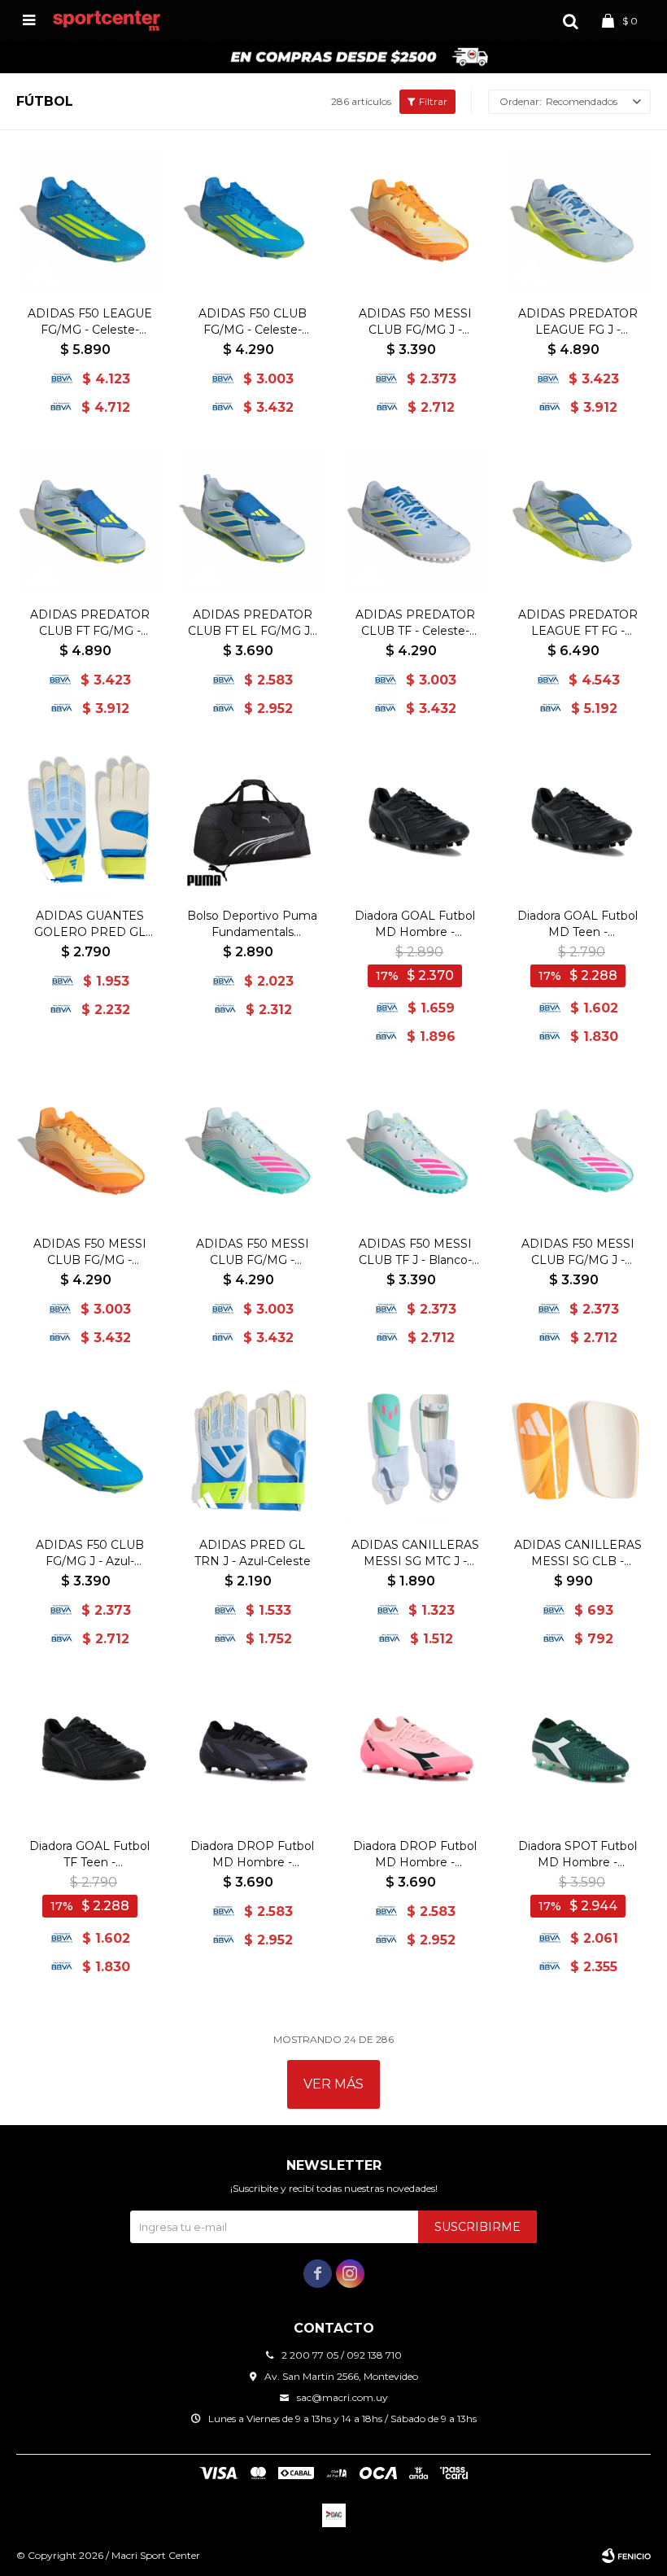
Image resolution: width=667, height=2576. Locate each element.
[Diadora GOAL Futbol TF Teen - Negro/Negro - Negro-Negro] (89, 1752)
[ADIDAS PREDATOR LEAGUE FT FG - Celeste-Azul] (578, 521)
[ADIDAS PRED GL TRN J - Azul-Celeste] (252, 1451)
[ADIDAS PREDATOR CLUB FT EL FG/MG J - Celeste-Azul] (252, 521)
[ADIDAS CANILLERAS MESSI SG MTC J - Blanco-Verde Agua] (415, 1451)
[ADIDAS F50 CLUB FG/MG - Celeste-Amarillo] (252, 220)
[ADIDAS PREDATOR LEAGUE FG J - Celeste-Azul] (578, 220)
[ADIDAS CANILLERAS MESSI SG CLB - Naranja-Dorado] (578, 1451)
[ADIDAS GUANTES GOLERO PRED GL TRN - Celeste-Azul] (89, 822)
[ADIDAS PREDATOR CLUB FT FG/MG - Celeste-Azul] (89, 521)
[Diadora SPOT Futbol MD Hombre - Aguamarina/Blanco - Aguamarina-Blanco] (578, 1752)
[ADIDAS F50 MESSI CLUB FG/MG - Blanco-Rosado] (252, 1150)
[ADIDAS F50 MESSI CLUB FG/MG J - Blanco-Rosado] (578, 1150)
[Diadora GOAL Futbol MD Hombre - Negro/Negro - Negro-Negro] (415, 822)
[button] (570, 20)
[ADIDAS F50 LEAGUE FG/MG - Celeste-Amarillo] (89, 220)
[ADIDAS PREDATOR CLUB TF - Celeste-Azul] (415, 521)
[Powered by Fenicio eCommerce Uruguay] (626, 2556)
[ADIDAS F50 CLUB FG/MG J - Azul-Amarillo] (89, 1451)
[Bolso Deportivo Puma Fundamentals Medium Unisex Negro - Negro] (252, 822)
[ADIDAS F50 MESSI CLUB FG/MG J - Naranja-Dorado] (415, 220)
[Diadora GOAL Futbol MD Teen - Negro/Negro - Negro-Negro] (578, 822)
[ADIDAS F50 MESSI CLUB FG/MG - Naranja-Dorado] (89, 1150)
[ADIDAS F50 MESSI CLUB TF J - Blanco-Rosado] (415, 1150)
